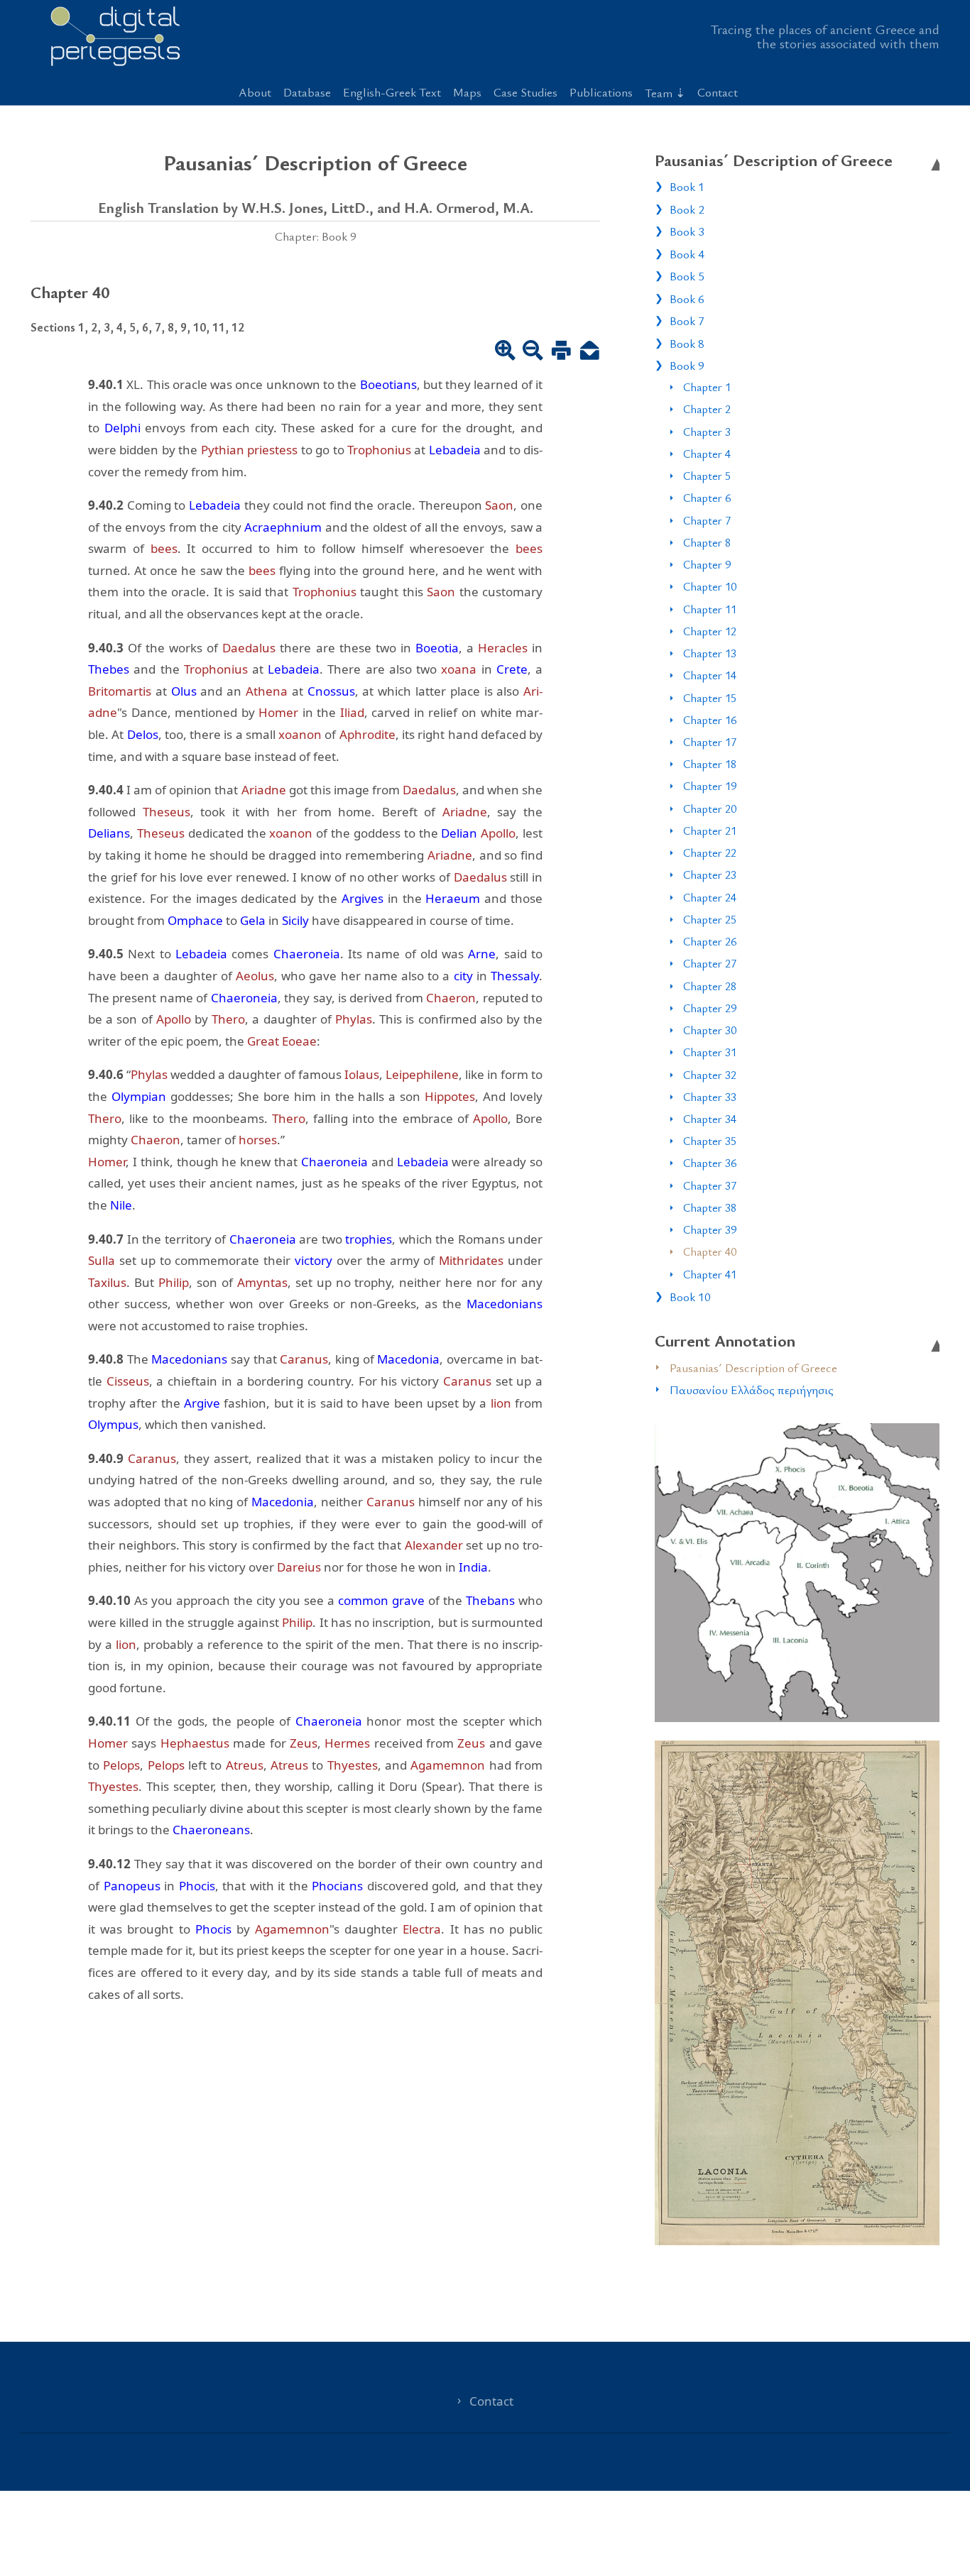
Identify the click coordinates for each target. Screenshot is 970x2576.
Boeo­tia (437, 648)
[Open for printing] (561, 352)
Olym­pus (113, 1424)
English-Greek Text (392, 92)
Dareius (299, 1567)
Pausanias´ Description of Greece (753, 1368)
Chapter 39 (710, 1229)
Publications (601, 92)
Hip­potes (450, 1096)
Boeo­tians (388, 384)
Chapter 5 (707, 476)
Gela (253, 920)
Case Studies (525, 92)
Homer (278, 712)
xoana (459, 669)
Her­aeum (453, 898)
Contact (718, 92)
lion (501, 1403)
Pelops (121, 1765)
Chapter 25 (710, 919)
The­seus (167, 812)
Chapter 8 (707, 542)
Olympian (139, 1096)
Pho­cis (197, 1886)
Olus (184, 691)
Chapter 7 (707, 520)
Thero (228, 1019)
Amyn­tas (262, 1282)
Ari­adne (264, 790)
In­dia (473, 1567)
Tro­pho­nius (379, 450)
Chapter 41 (710, 1274)
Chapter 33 (710, 1097)
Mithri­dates (471, 1260)
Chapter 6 (707, 498)
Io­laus (362, 1074)
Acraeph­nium (283, 527)
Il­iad (352, 712)
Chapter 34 (710, 1119)
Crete (512, 669)
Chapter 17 (710, 742)
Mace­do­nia (408, 1359)
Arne (482, 954)
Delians (109, 833)
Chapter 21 (710, 831)
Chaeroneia (307, 954)
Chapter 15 (710, 698)
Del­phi (122, 428)
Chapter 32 (710, 1075)
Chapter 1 (707, 387)
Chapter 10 (710, 586)
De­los (143, 734)
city (463, 976)
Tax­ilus (107, 1282)
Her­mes (347, 1743)
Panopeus (132, 1886)
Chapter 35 (710, 1141)
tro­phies (369, 1239)
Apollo (498, 833)
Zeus (304, 1743)
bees (164, 548)
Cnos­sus (331, 691)
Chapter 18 (710, 764)
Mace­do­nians (505, 1304)
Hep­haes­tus (195, 1743)
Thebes (109, 669)
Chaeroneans (211, 1830)
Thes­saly (515, 976)
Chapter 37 (710, 1185)
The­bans (490, 1600)
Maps (467, 92)
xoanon (300, 734)
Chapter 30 (710, 1030)
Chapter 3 (707, 432)
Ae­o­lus (255, 976)
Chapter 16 (710, 720)
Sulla (102, 1260)
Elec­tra (422, 1929)
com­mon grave (381, 1600)
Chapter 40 (710, 1251)
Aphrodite (367, 734)
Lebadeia (455, 450)
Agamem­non (448, 1765)
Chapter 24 (710, 897)
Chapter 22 (710, 853)
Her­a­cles (503, 648)
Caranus (304, 1359)
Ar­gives (363, 898)
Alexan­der (434, 1545)
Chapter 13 (710, 653)
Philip (174, 1282)
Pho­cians (337, 1886)
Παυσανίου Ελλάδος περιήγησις (752, 1390)
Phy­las (354, 1019)
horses (258, 1140)
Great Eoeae (282, 1041)
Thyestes (353, 1765)
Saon (499, 505)
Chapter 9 (707, 564)
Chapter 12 (710, 631)
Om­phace (195, 920)
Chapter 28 (710, 986)
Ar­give (202, 1403)
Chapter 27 (710, 963)
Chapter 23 (710, 875)
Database (307, 92)
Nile (121, 1205)
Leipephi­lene (422, 1074)
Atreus (245, 1765)
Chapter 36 (710, 1163)
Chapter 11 (710, 609)
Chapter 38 (710, 1207)
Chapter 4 (707, 454)
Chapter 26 (710, 941)
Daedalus (249, 648)
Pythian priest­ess (249, 450)
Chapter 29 (710, 1008)
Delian (459, 833)
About (255, 92)
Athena (267, 691)
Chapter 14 (710, 675)
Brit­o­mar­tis (120, 691)
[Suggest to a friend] (590, 352)
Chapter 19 (710, 786)
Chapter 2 (707, 409)
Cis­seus (128, 1381)
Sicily (295, 920)
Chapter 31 (710, 1052)
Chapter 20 (710, 809)
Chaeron (451, 998)
